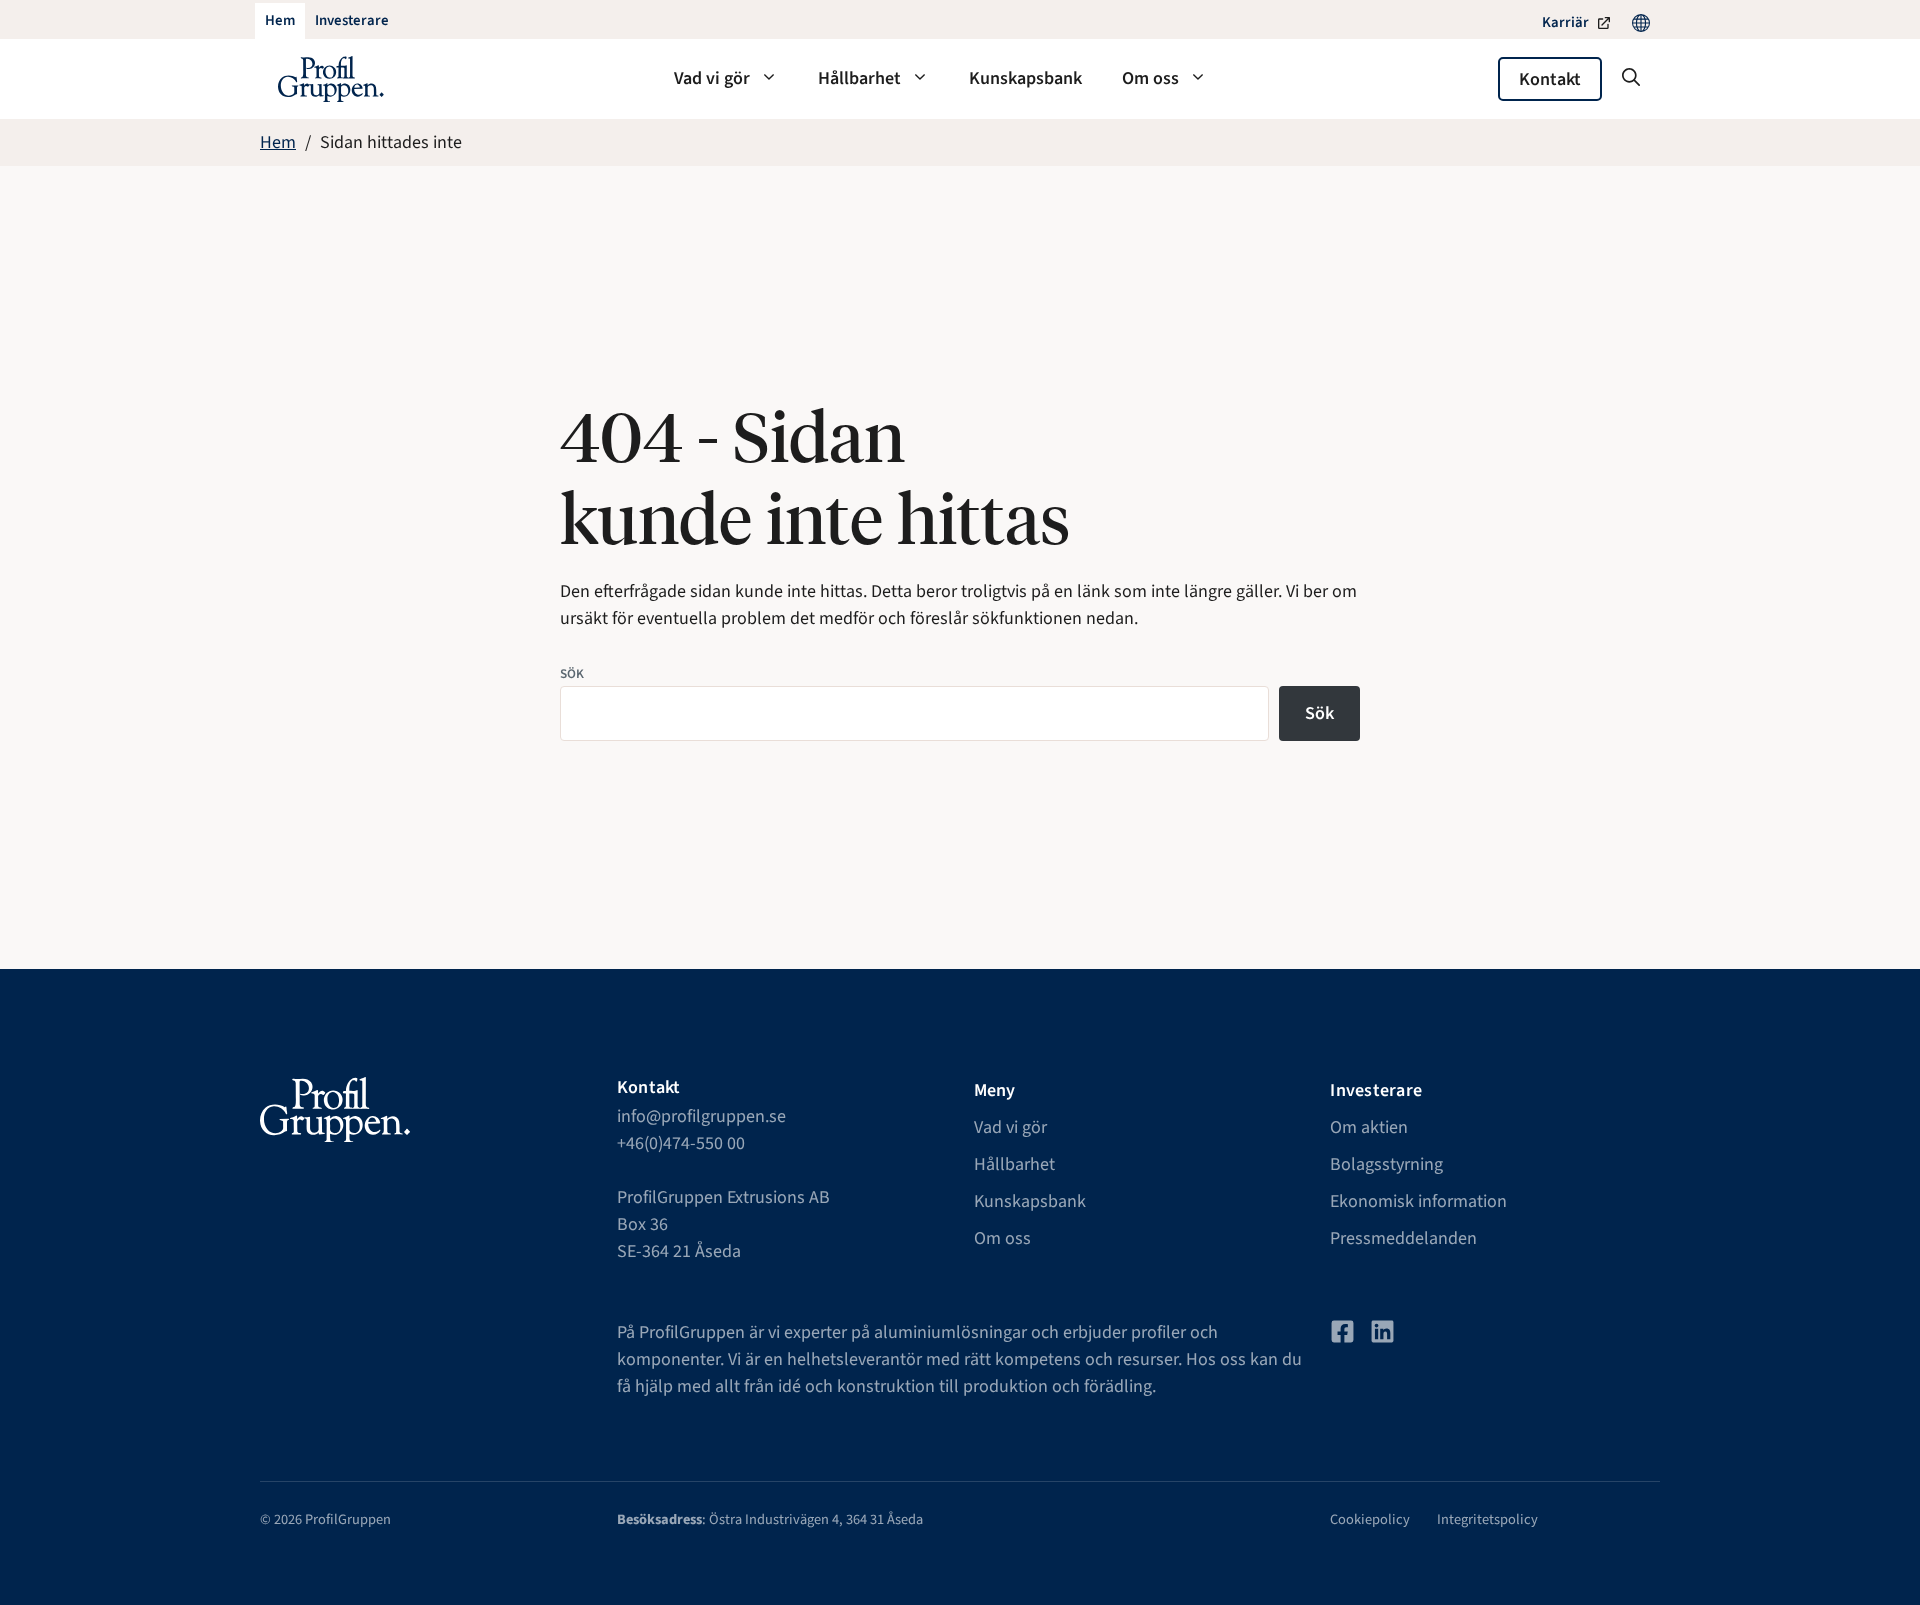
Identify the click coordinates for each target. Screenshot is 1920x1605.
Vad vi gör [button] (712, 78)
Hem (278, 142)
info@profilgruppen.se (701, 1116)
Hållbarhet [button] (859, 78)
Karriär (1565, 22)
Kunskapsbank (1025, 78)
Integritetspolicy (1487, 1519)
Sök (572, 673)
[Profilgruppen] (331, 79)
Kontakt (1550, 79)
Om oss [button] (1150, 78)
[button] (1631, 79)
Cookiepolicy (1370, 1519)
